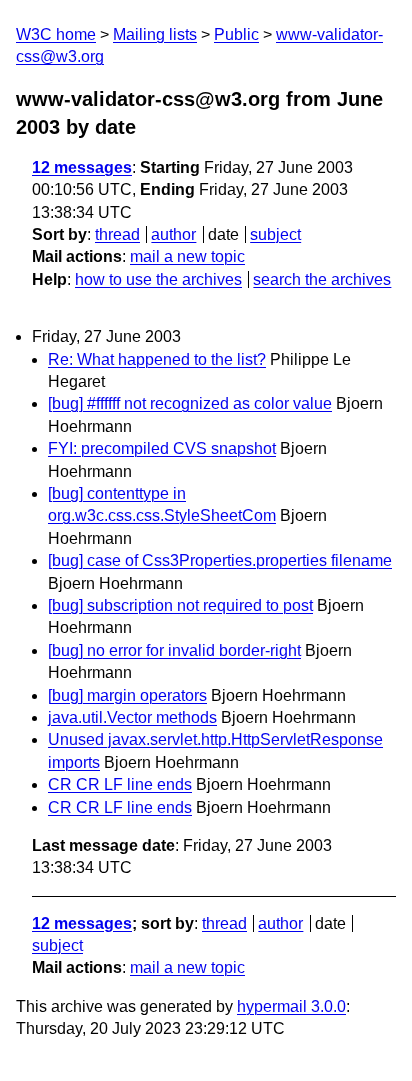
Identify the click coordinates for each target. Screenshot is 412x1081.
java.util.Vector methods (132, 717)
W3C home (56, 34)
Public (236, 34)
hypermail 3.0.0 (291, 1006)
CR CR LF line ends (120, 784)
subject (275, 234)
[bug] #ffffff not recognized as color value (190, 403)
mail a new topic (187, 256)
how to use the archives (158, 279)
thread (117, 234)
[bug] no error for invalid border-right (174, 650)
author (173, 234)
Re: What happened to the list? (157, 359)
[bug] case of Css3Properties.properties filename (220, 560)
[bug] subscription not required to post (180, 605)
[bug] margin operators (127, 695)
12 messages (82, 167)
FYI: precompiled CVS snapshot (162, 448)
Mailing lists (155, 34)
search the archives (322, 279)
